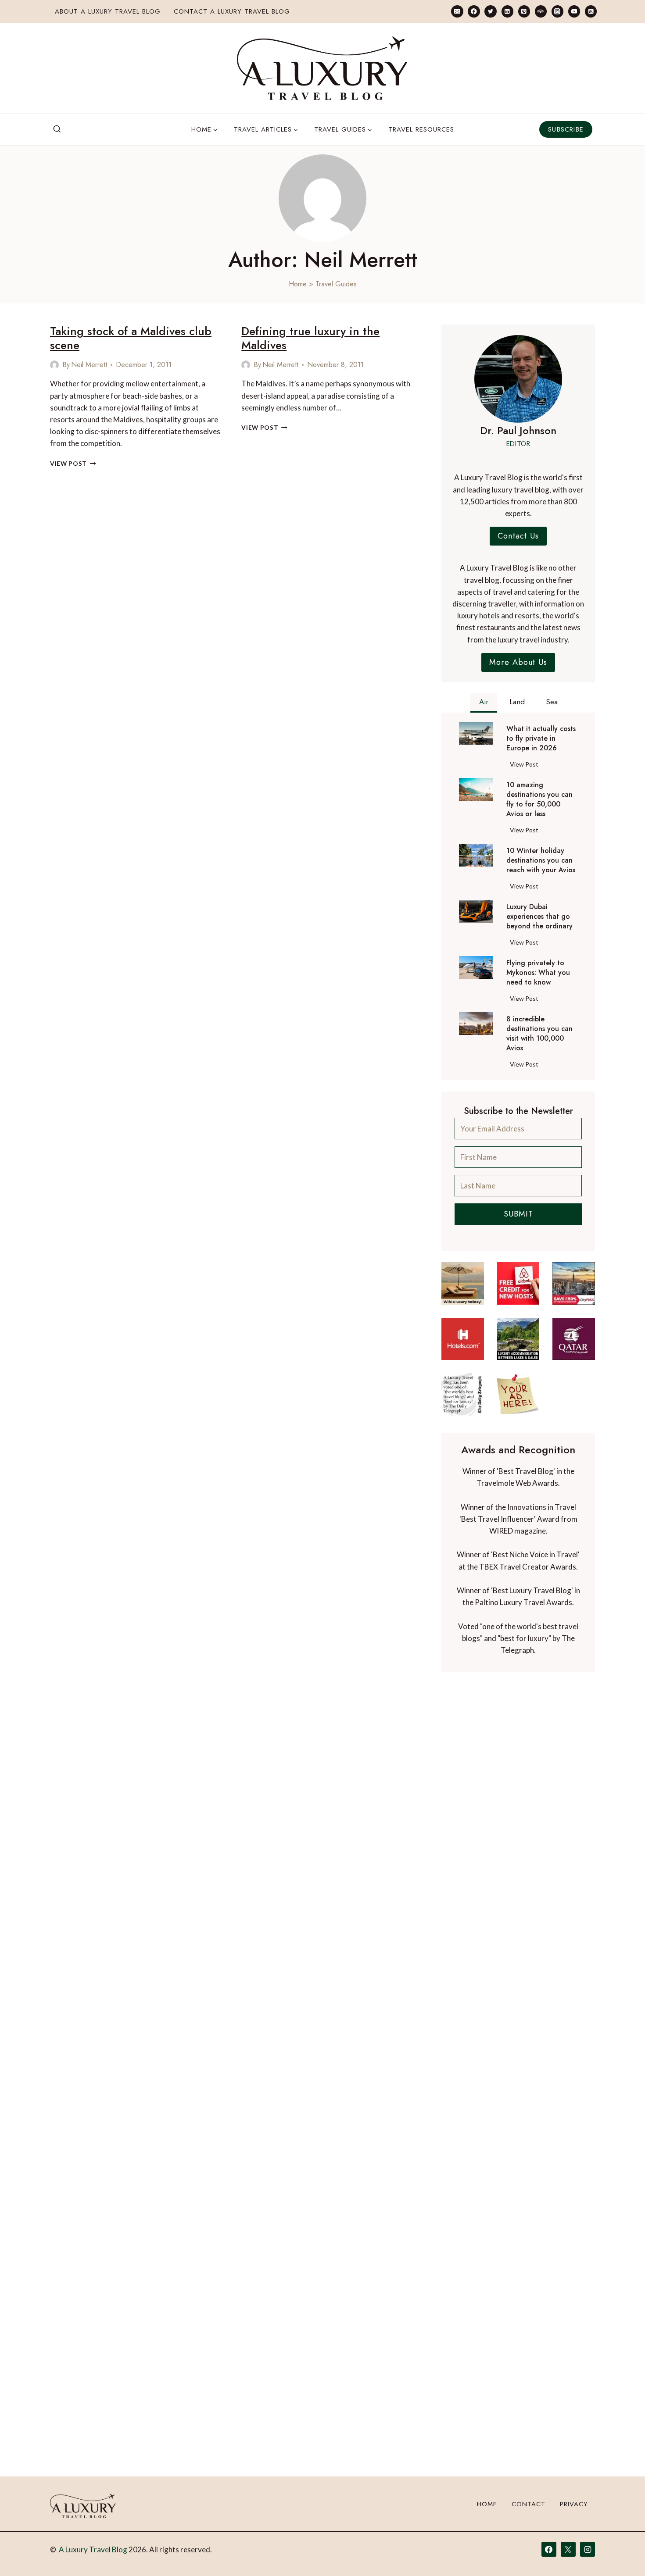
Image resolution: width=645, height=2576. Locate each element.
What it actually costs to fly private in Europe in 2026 (541, 739)
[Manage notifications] (621, 2553)
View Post (73, 464)
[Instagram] (557, 11)
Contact (529, 2504)
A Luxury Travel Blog (93, 2549)
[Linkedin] (507, 11)
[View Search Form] (57, 129)
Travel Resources (421, 129)
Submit (518, 1214)
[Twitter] (490, 11)
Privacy (574, 2504)
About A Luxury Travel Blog (108, 11)
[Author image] (54, 365)
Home (298, 284)
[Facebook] (474, 11)
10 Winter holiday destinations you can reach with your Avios (541, 860)
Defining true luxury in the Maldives (310, 338)
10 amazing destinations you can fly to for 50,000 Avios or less (539, 799)
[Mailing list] (457, 11)
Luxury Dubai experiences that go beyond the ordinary (539, 917)
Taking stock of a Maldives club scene (131, 338)
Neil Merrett (89, 365)
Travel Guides (336, 284)
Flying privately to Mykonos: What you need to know (538, 973)
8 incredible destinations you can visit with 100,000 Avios (539, 1034)
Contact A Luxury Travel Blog (232, 11)
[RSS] (591, 11)
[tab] (484, 703)
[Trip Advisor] (541, 11)
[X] (568, 2549)
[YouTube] (574, 11)
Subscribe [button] (566, 129)
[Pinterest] (524, 11)
